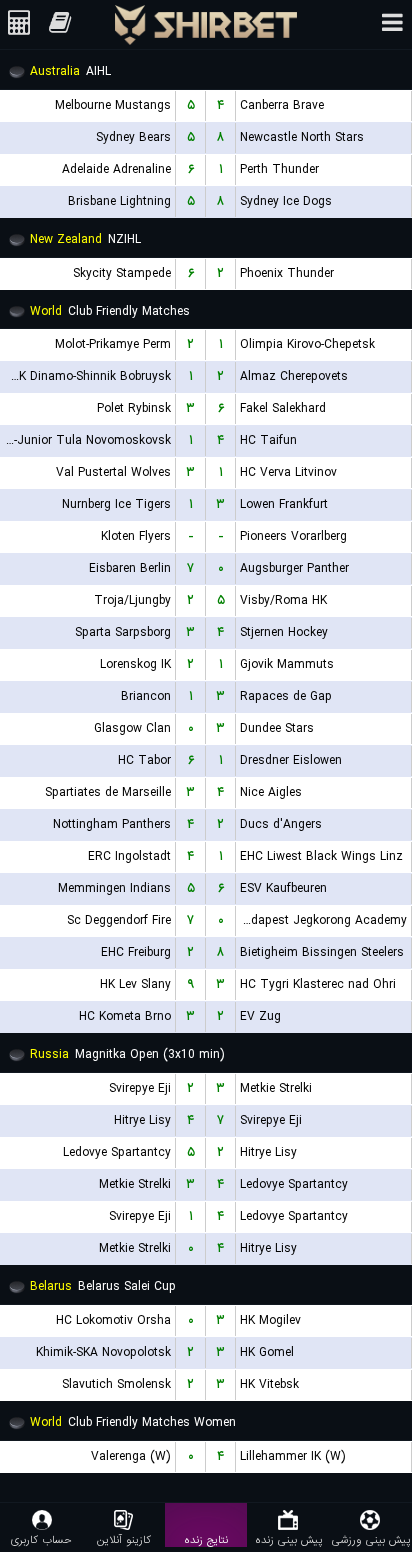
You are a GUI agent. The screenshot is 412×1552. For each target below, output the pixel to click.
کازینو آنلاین (124, 1539)
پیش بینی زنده (288, 1539)
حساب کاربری (41, 1539)
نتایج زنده (206, 1539)
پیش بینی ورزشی (371, 1539)
